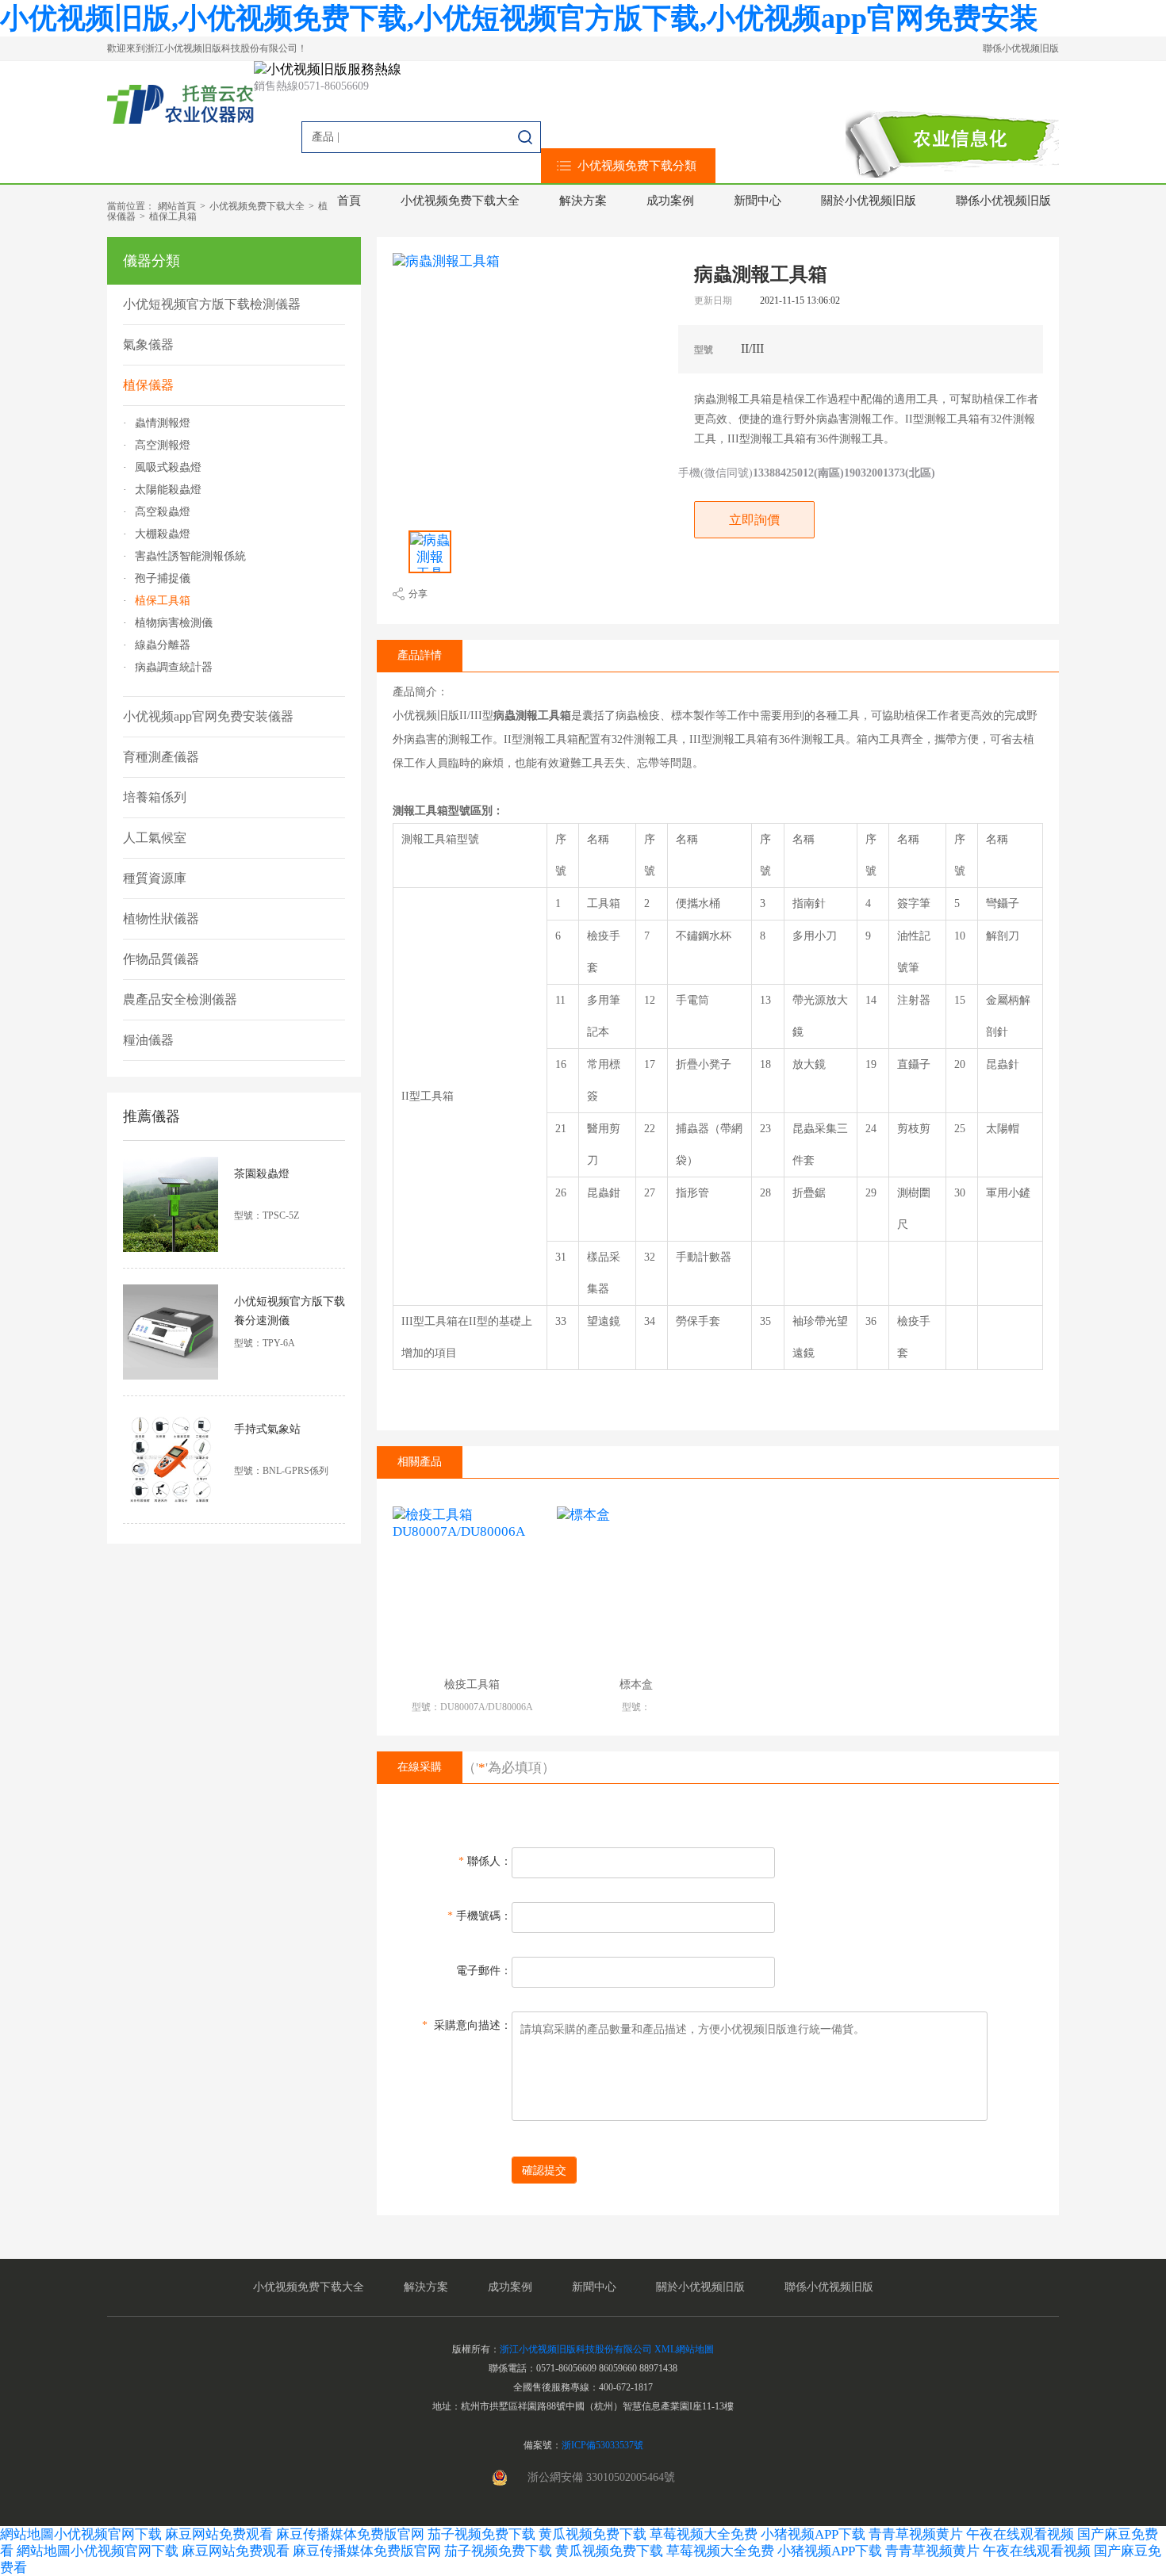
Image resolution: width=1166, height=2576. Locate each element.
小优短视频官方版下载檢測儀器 (212, 304)
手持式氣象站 (267, 1429)
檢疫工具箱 (472, 1684)
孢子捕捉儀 (163, 579)
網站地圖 (27, 2534)
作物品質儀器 (161, 959)
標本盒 (636, 1684)
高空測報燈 (163, 446)
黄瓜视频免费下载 (593, 2534)
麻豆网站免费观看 (219, 2534)
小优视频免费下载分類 (637, 166)
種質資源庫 (155, 878)
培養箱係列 (155, 797)
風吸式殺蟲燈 (168, 468)
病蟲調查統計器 (174, 668)
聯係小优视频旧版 (1021, 48)
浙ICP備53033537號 (602, 2445)
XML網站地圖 (684, 2349)
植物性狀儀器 (161, 919)
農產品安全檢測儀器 (180, 999)
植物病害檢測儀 (174, 623)
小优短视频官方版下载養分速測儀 (290, 1311)
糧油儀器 (148, 1040)
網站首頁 (177, 206)
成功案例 (670, 201)
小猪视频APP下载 (813, 2534)
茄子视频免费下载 (481, 2534)
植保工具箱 (173, 216)
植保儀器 (148, 385)
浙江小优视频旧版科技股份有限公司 (576, 2349)
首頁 (349, 201)
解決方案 (583, 201)
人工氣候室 (155, 838)
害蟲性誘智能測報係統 (190, 557)
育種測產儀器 (161, 757)
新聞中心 (758, 201)
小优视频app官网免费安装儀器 (208, 716)
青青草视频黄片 (916, 2534)
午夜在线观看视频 (1020, 2534)
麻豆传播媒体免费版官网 (350, 2534)
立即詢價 (754, 520)
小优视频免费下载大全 (460, 201)
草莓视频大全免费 (704, 2534)
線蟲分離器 (163, 645)
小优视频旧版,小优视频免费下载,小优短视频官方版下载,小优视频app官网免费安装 (519, 18)
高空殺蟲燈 (163, 512)
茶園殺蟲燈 (262, 1174)
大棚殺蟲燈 (163, 534)
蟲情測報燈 (163, 423)
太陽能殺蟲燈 (168, 490)
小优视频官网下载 (108, 2534)
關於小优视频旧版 (869, 201)
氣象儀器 (148, 344)
